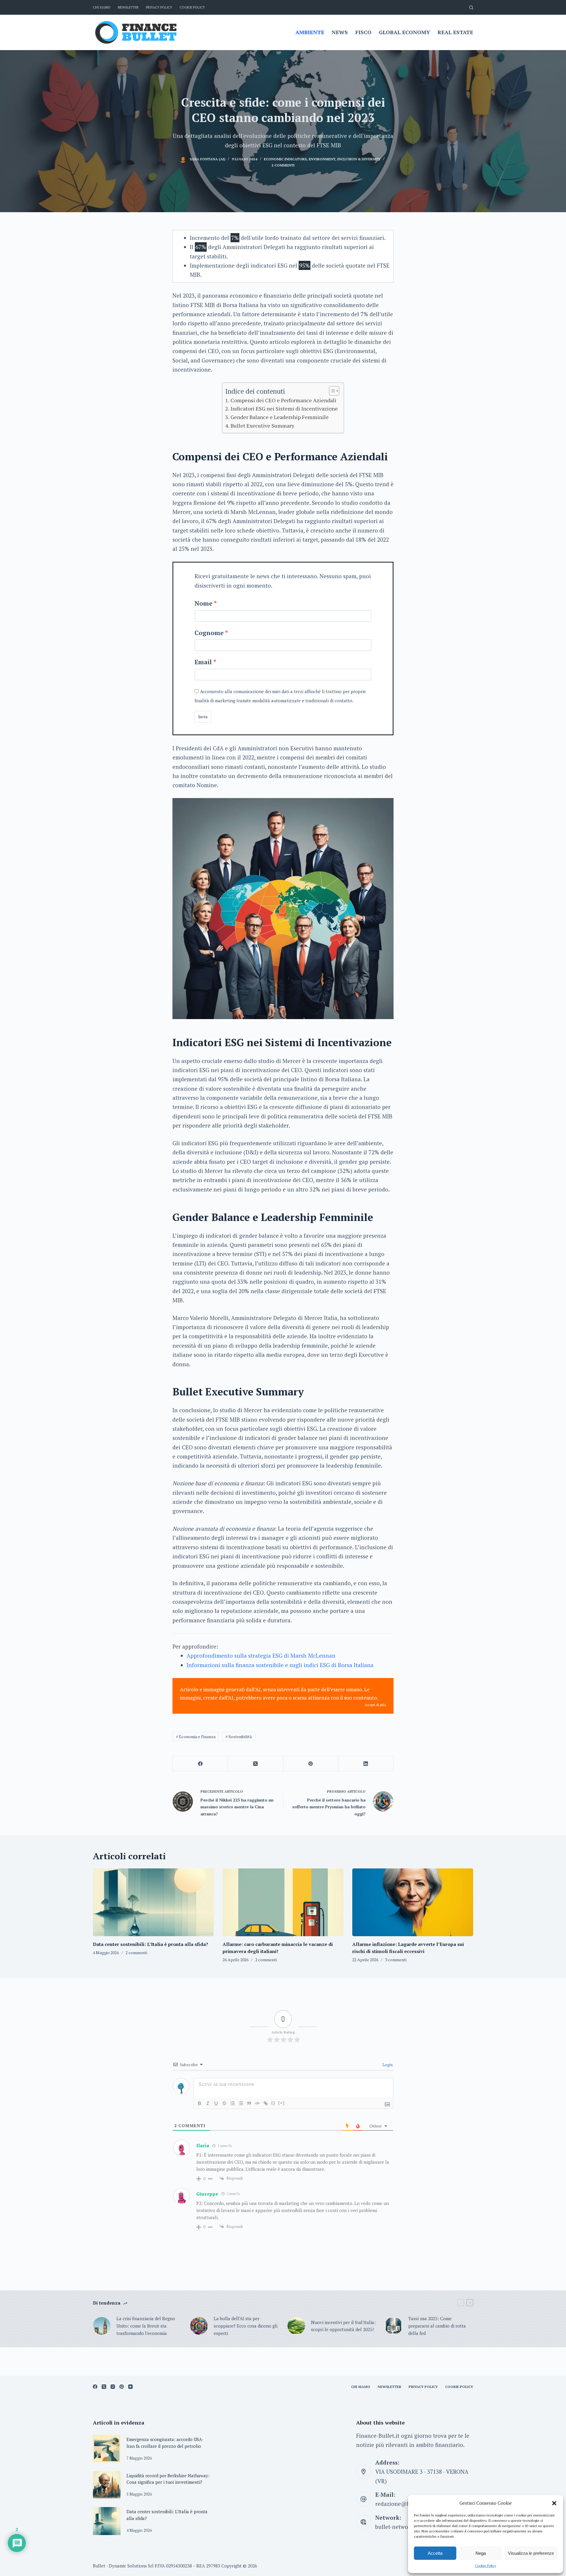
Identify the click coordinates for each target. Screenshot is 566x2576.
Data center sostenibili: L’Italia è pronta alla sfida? (150, 1944)
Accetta (435, 2553)
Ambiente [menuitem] (310, 32)
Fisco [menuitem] (363, 32)
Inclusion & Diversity (359, 159)
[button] (554, 2503)
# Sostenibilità (239, 1737)
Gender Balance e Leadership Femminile (280, 417)
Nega (481, 2553)
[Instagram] (113, 2387)
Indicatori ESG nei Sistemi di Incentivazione (284, 408)
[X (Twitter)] (255, 1764)
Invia (203, 717)
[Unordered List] (241, 2103)
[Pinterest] (311, 1764)
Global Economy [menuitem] (404, 32)
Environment (322, 159)
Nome (204, 603)
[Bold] (200, 2103)
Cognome (209, 633)
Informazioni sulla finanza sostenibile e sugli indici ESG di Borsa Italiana (280, 1665)
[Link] (266, 2103)
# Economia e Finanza (196, 1737)
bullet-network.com (400, 2527)
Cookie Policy (486, 2566)
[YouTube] (130, 2387)
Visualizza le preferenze (531, 2553)
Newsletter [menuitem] (128, 7)
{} (273, 2103)
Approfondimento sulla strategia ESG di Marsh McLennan (261, 1655)
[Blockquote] (249, 2103)
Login (387, 2065)
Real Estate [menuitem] (455, 32)
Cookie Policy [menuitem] (192, 7)
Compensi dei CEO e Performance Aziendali (283, 400)
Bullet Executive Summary (262, 426)
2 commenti (283, 165)
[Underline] (216, 2103)
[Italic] (208, 2103)
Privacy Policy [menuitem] (159, 7)
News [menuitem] (340, 32)
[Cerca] (471, 8)
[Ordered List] (233, 2103)
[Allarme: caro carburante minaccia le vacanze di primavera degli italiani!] (283, 1902)
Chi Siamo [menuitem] (102, 7)
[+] (282, 2103)
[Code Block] (257, 2103)
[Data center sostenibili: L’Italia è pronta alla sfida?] (153, 1902)
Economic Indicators (285, 159)
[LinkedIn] (366, 1764)
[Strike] (224, 2103)
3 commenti (396, 1960)
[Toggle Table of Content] (331, 391)
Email (203, 662)
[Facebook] (200, 1764)
